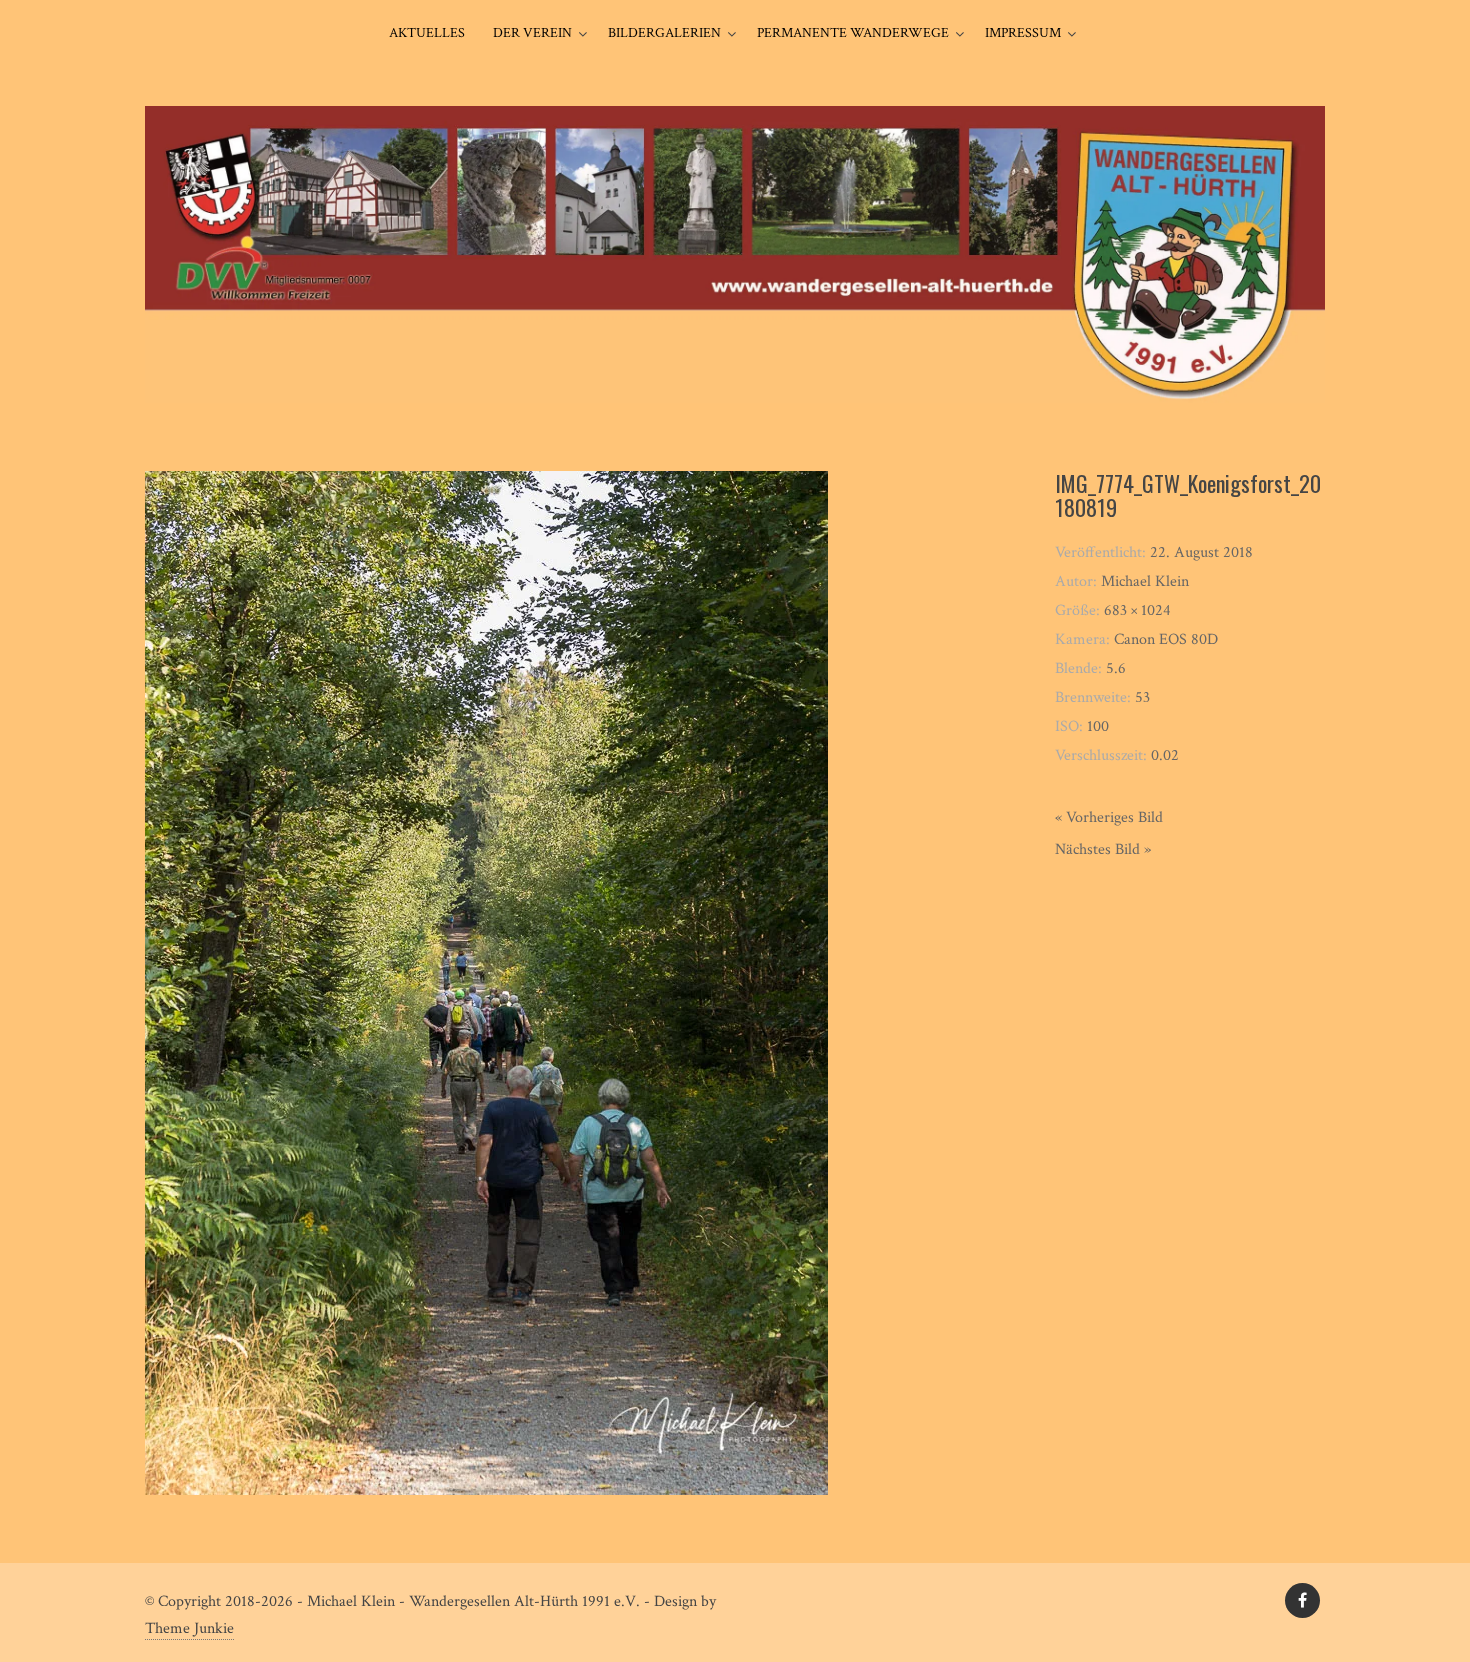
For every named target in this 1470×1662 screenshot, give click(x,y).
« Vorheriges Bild (1109, 817)
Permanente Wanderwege (853, 33)
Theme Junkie (189, 1628)
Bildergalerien (664, 33)
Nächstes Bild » (1103, 849)
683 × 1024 (1137, 610)
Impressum (1023, 33)
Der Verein (532, 33)
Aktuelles (427, 33)
